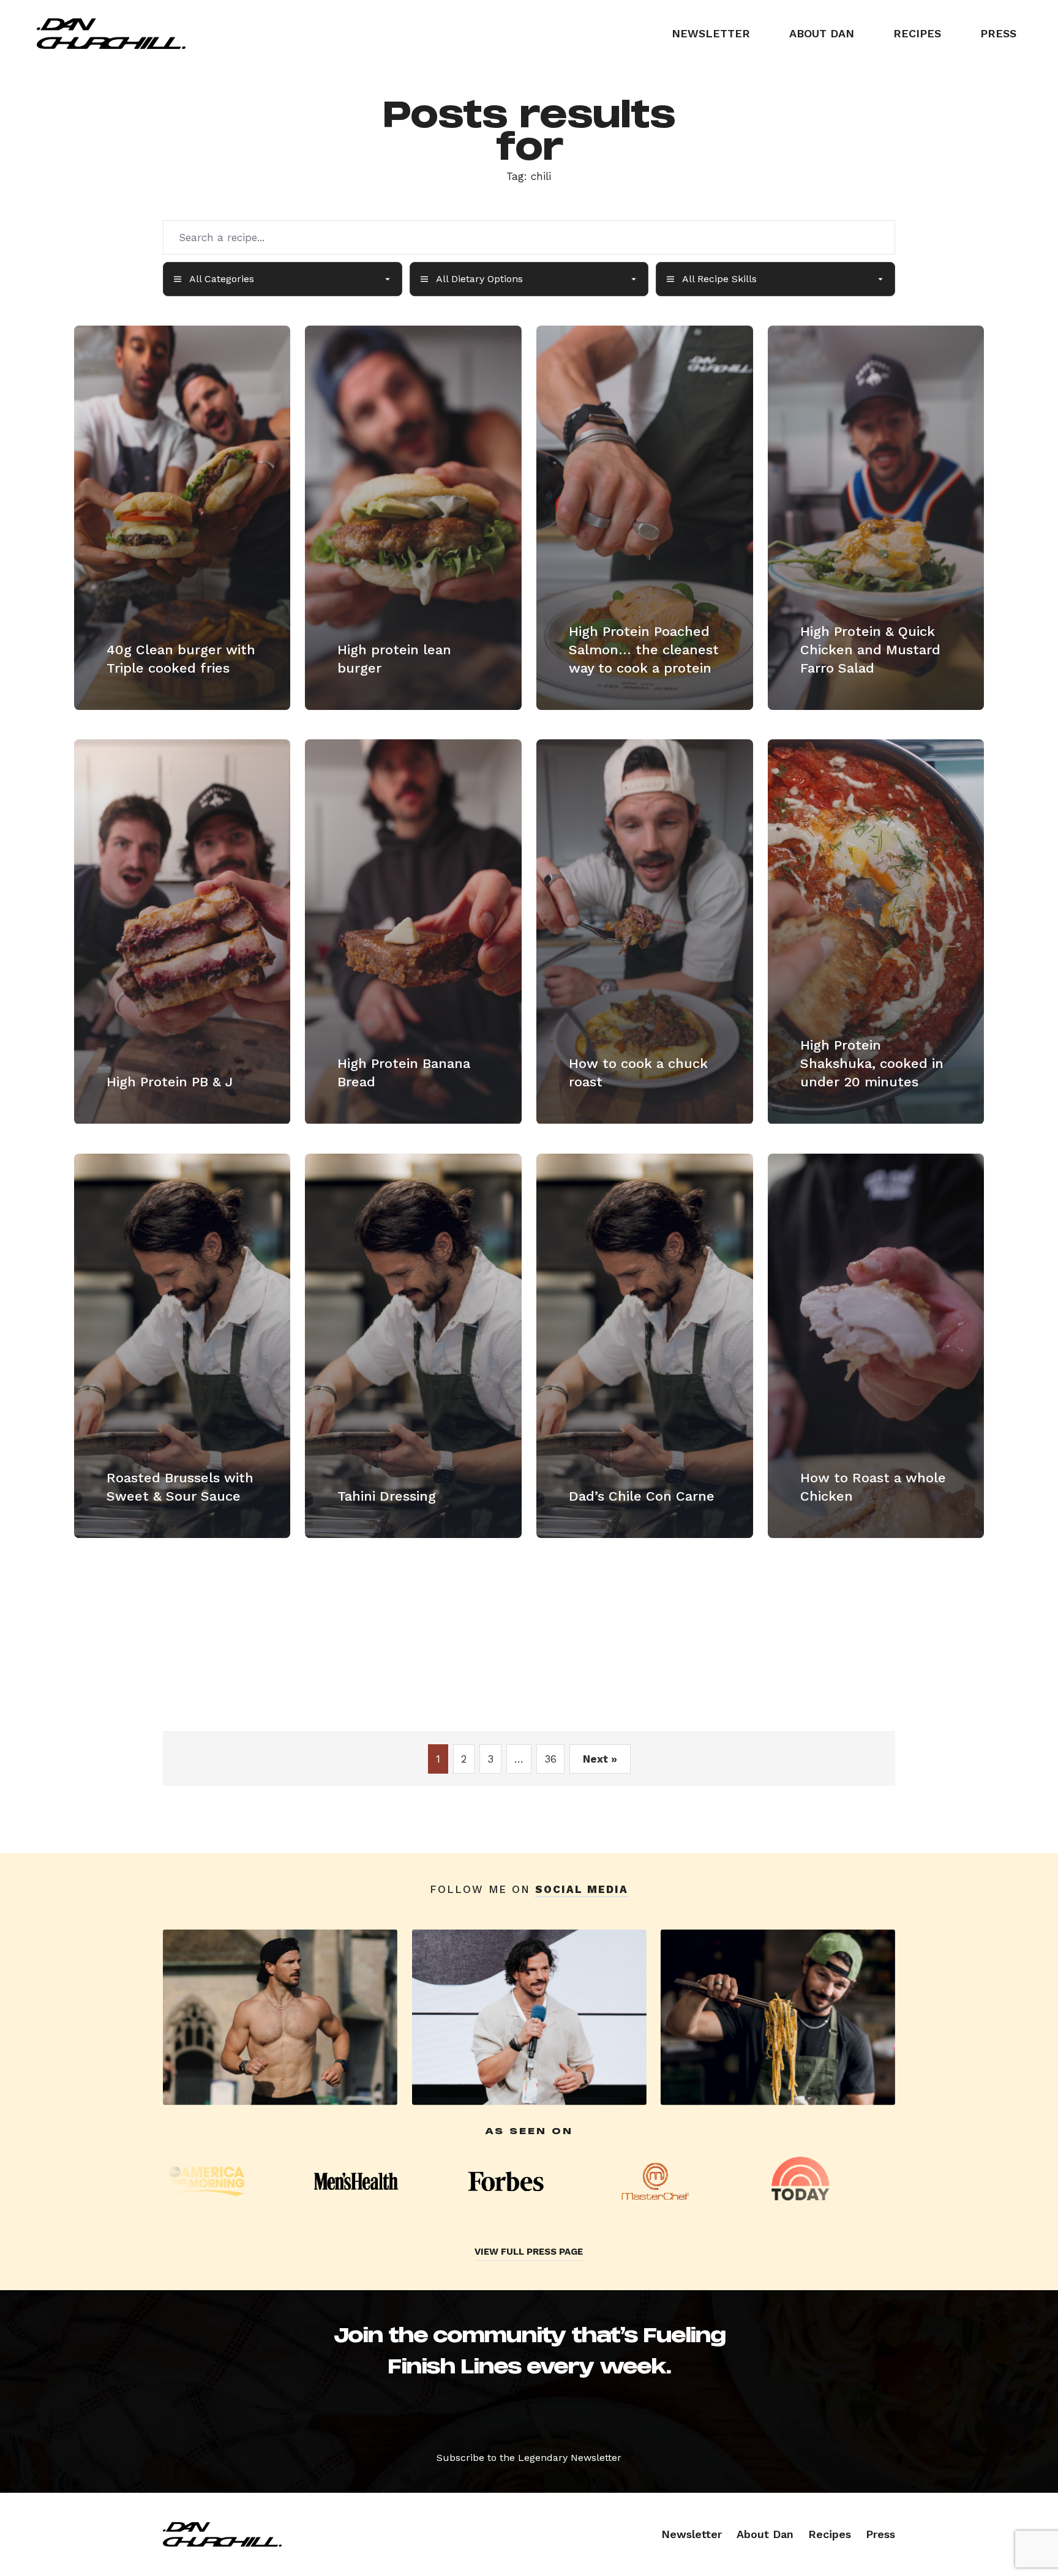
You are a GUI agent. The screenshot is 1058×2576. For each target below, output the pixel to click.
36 (550, 1759)
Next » (600, 1759)
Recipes (917, 33)
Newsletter (711, 33)
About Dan (822, 33)
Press (998, 33)
